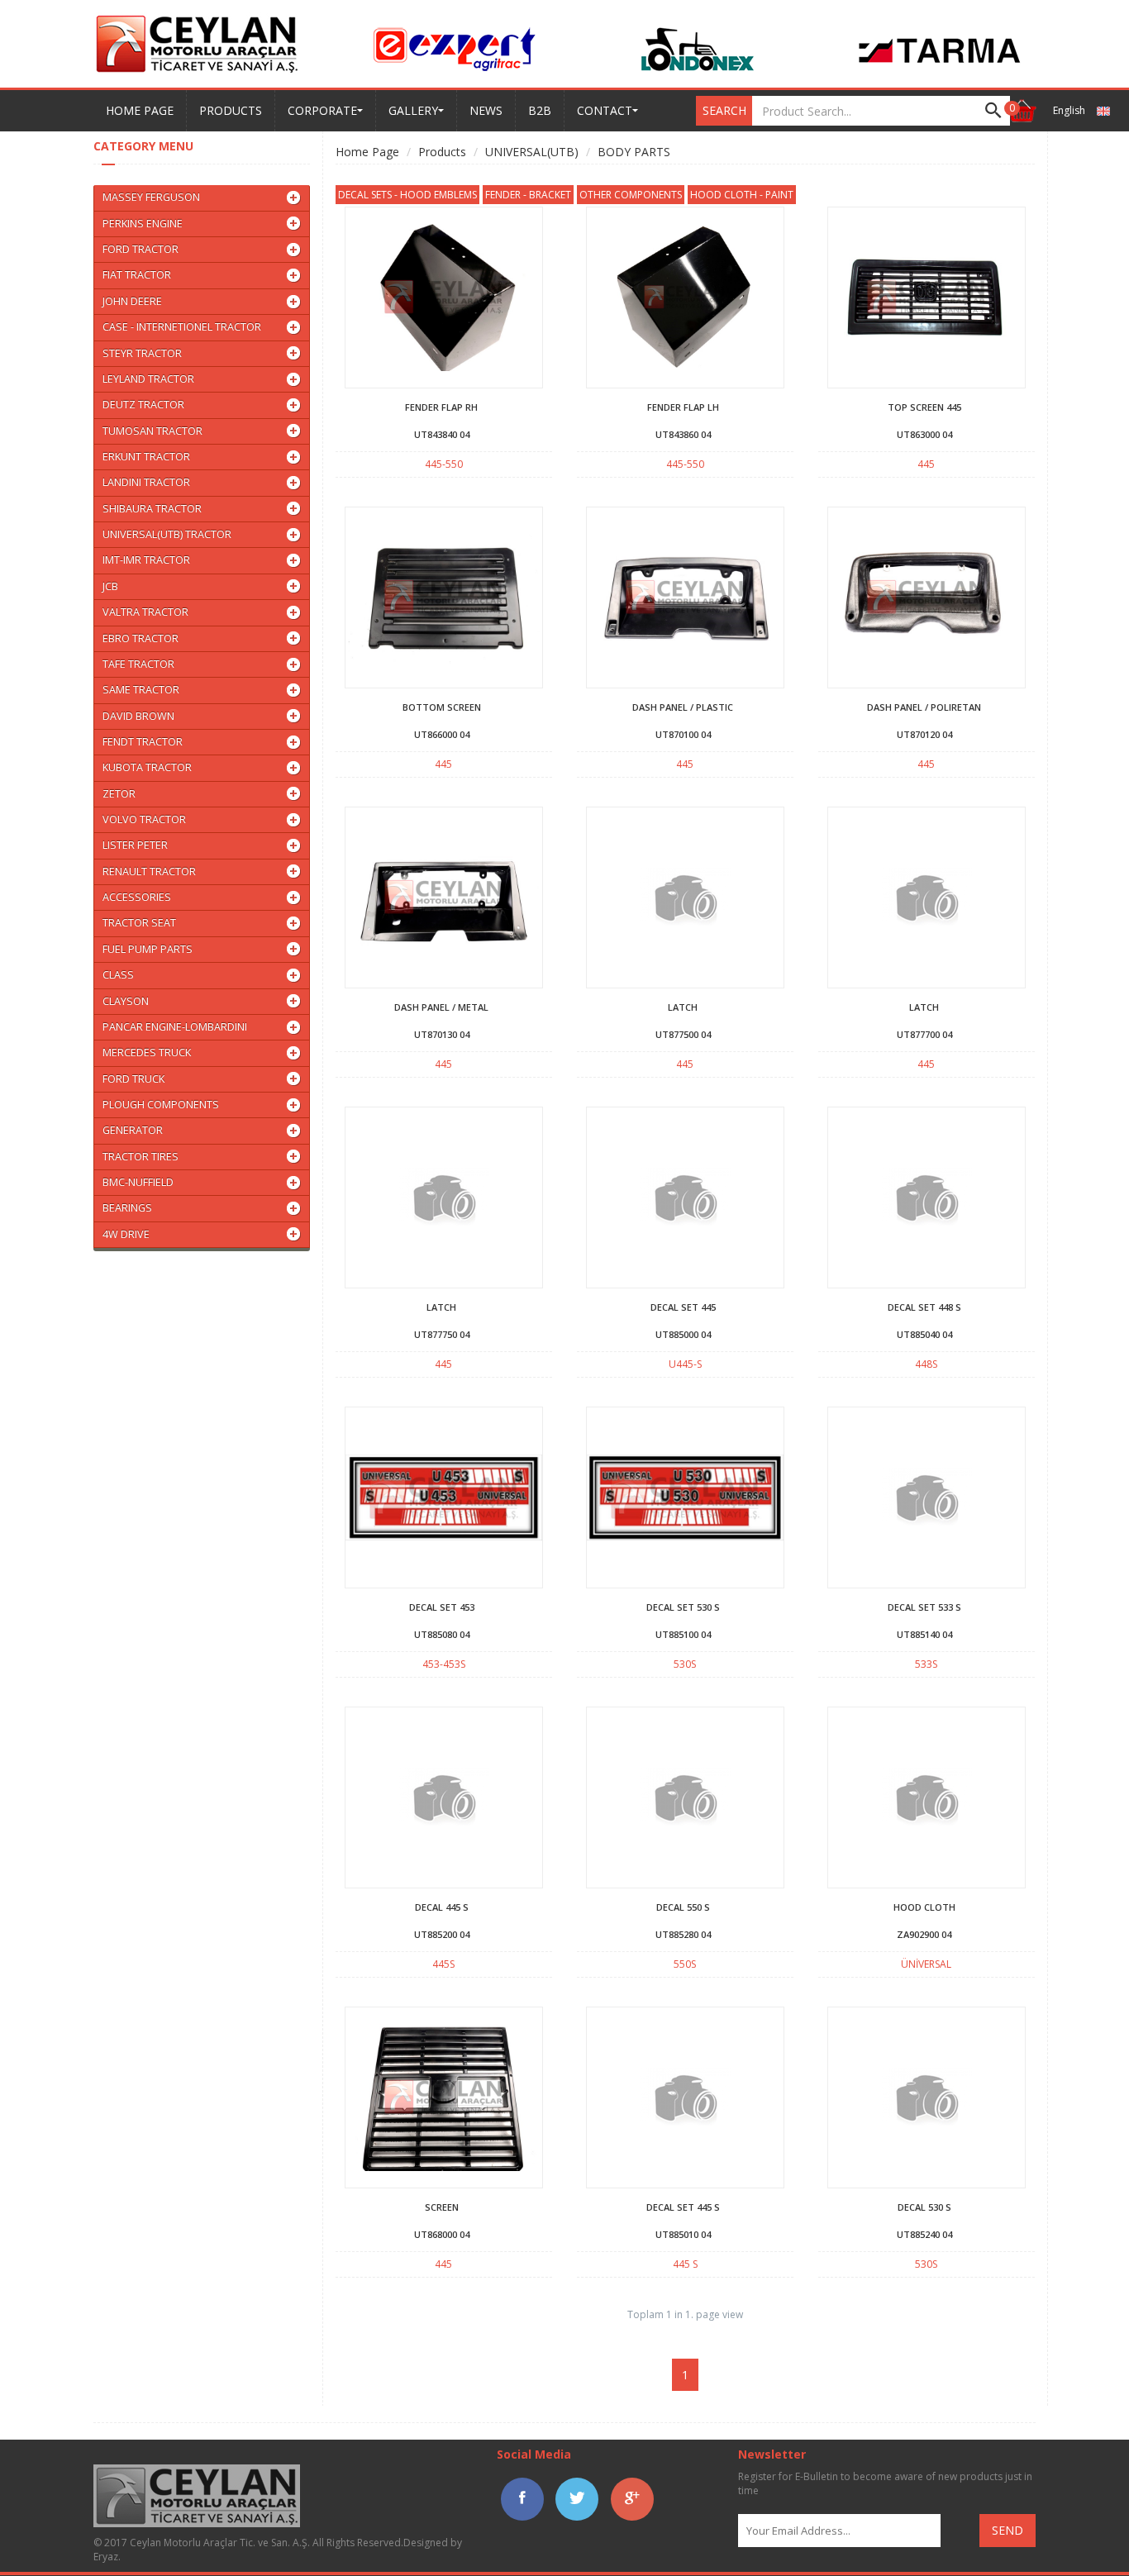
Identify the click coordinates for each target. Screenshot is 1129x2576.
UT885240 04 (924, 2234)
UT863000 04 (924, 434)
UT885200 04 (442, 1934)
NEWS (486, 110)
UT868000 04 (442, 2234)
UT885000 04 (683, 1334)
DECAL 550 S (683, 1907)
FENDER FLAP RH (441, 407)
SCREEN (442, 2207)
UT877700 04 (924, 1034)
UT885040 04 (924, 1334)
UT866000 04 (442, 734)
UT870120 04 (924, 734)
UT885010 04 (683, 2234)
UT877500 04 (683, 1034)
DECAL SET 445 (683, 1307)
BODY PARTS (634, 152)
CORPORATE (322, 110)
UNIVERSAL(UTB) (532, 152)
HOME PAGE (140, 110)
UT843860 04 (683, 434)
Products (442, 152)
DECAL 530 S (924, 2207)
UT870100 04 (683, 734)
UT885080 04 (442, 1634)
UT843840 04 (442, 434)
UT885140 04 (924, 1634)
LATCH (683, 1007)
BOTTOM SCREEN (442, 707)
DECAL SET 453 (442, 1607)
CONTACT (605, 110)
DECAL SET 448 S (924, 1307)
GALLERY (413, 110)
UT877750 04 (442, 1334)
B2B (540, 110)
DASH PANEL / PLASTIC (683, 707)
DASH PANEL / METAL (441, 1007)
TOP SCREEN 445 (924, 407)
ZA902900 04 (924, 1934)
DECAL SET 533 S (924, 1607)
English (1070, 110)
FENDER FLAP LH (683, 407)
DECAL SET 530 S (683, 1607)
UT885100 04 (683, 1634)
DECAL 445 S (442, 1907)
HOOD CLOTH (924, 1907)
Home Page (367, 152)
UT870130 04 (442, 1034)
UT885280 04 (683, 1934)
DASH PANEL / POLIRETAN (924, 707)
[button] (1022, 111)
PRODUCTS (231, 110)
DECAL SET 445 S (683, 2207)
